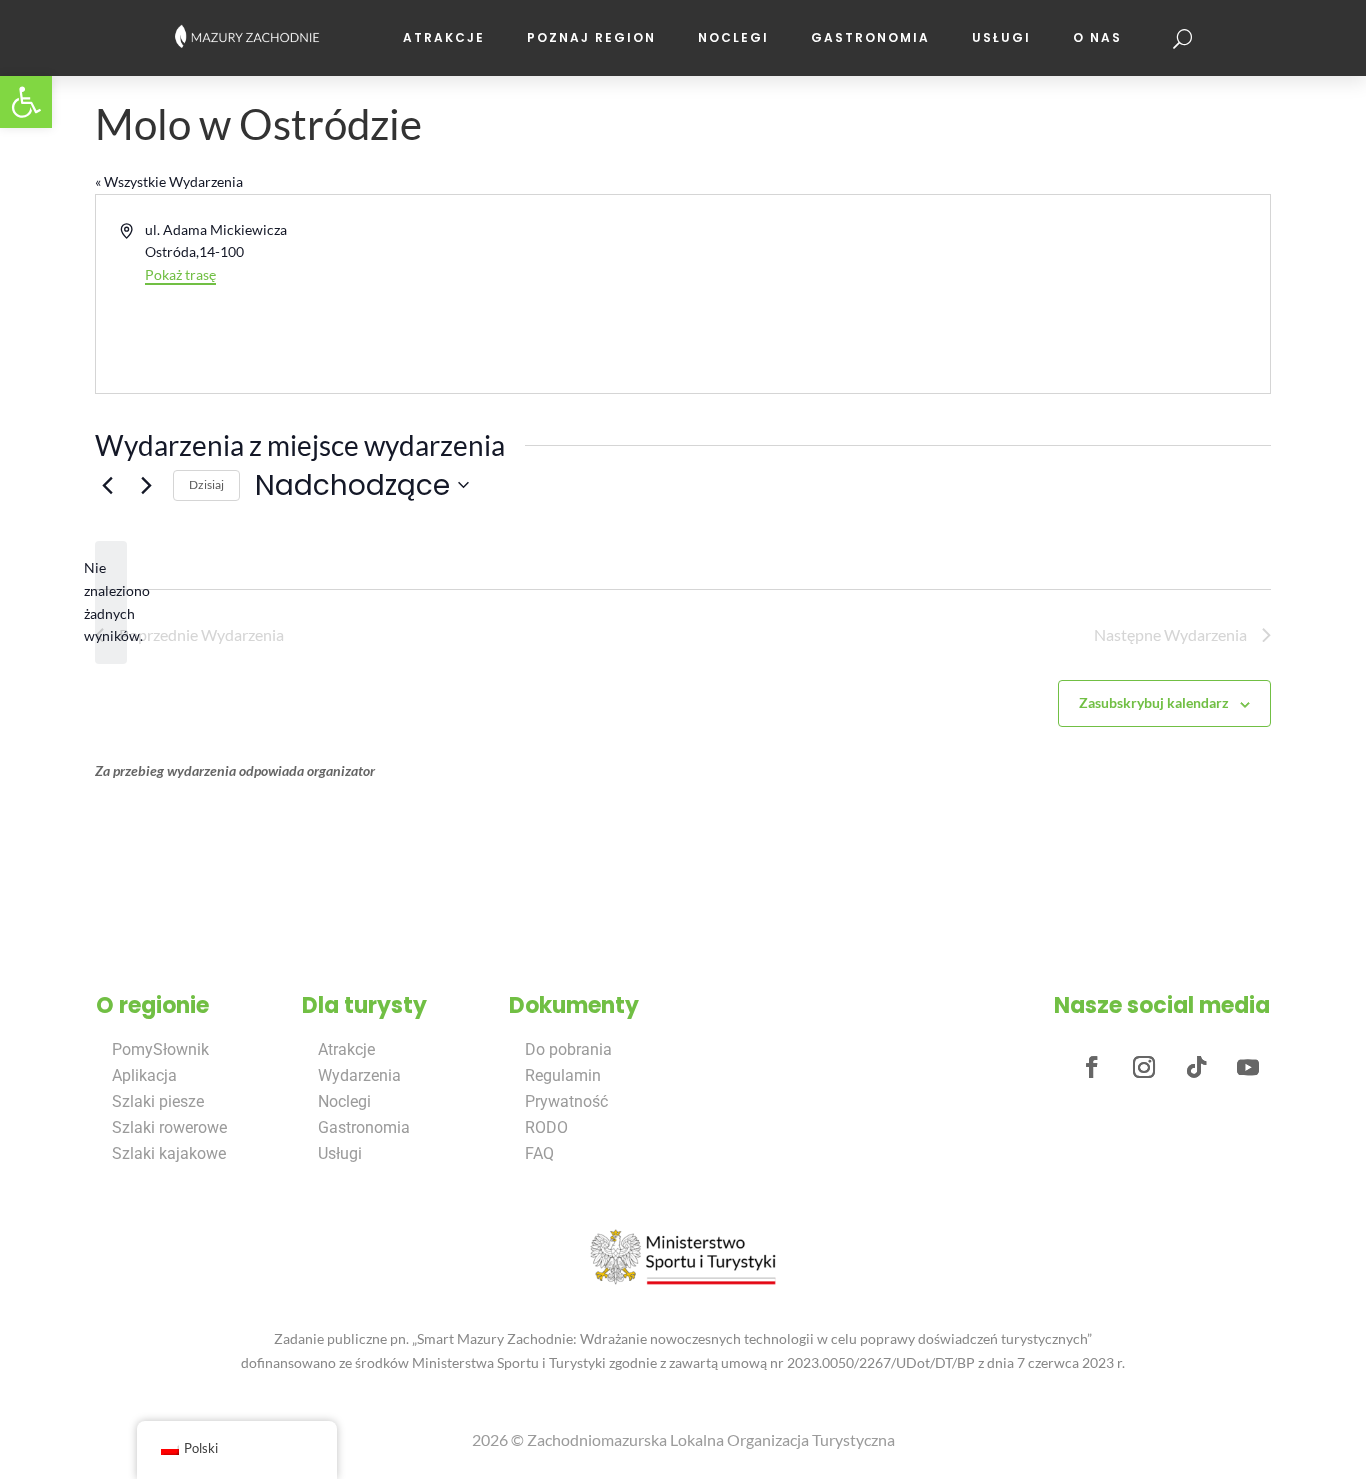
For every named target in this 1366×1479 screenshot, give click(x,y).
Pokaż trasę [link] (180, 274)
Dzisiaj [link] (206, 484)
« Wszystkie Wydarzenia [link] (169, 181)
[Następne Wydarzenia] (146, 485)
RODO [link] (546, 1127)
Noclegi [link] (733, 37)
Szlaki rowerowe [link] (169, 1127)
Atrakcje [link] (444, 37)
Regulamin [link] (563, 1075)
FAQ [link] (539, 1153)
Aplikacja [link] (144, 1075)
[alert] (111, 602)
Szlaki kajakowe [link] (169, 1153)
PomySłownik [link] (160, 1049)
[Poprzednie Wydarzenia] (107, 485)
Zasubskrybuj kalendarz (1154, 702)
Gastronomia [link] (870, 37)
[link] (26, 102)
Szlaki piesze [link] (158, 1101)
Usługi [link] (1001, 37)
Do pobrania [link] (568, 1049)
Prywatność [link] (566, 1101)
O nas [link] (1097, 37)
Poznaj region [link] (591, 37)
